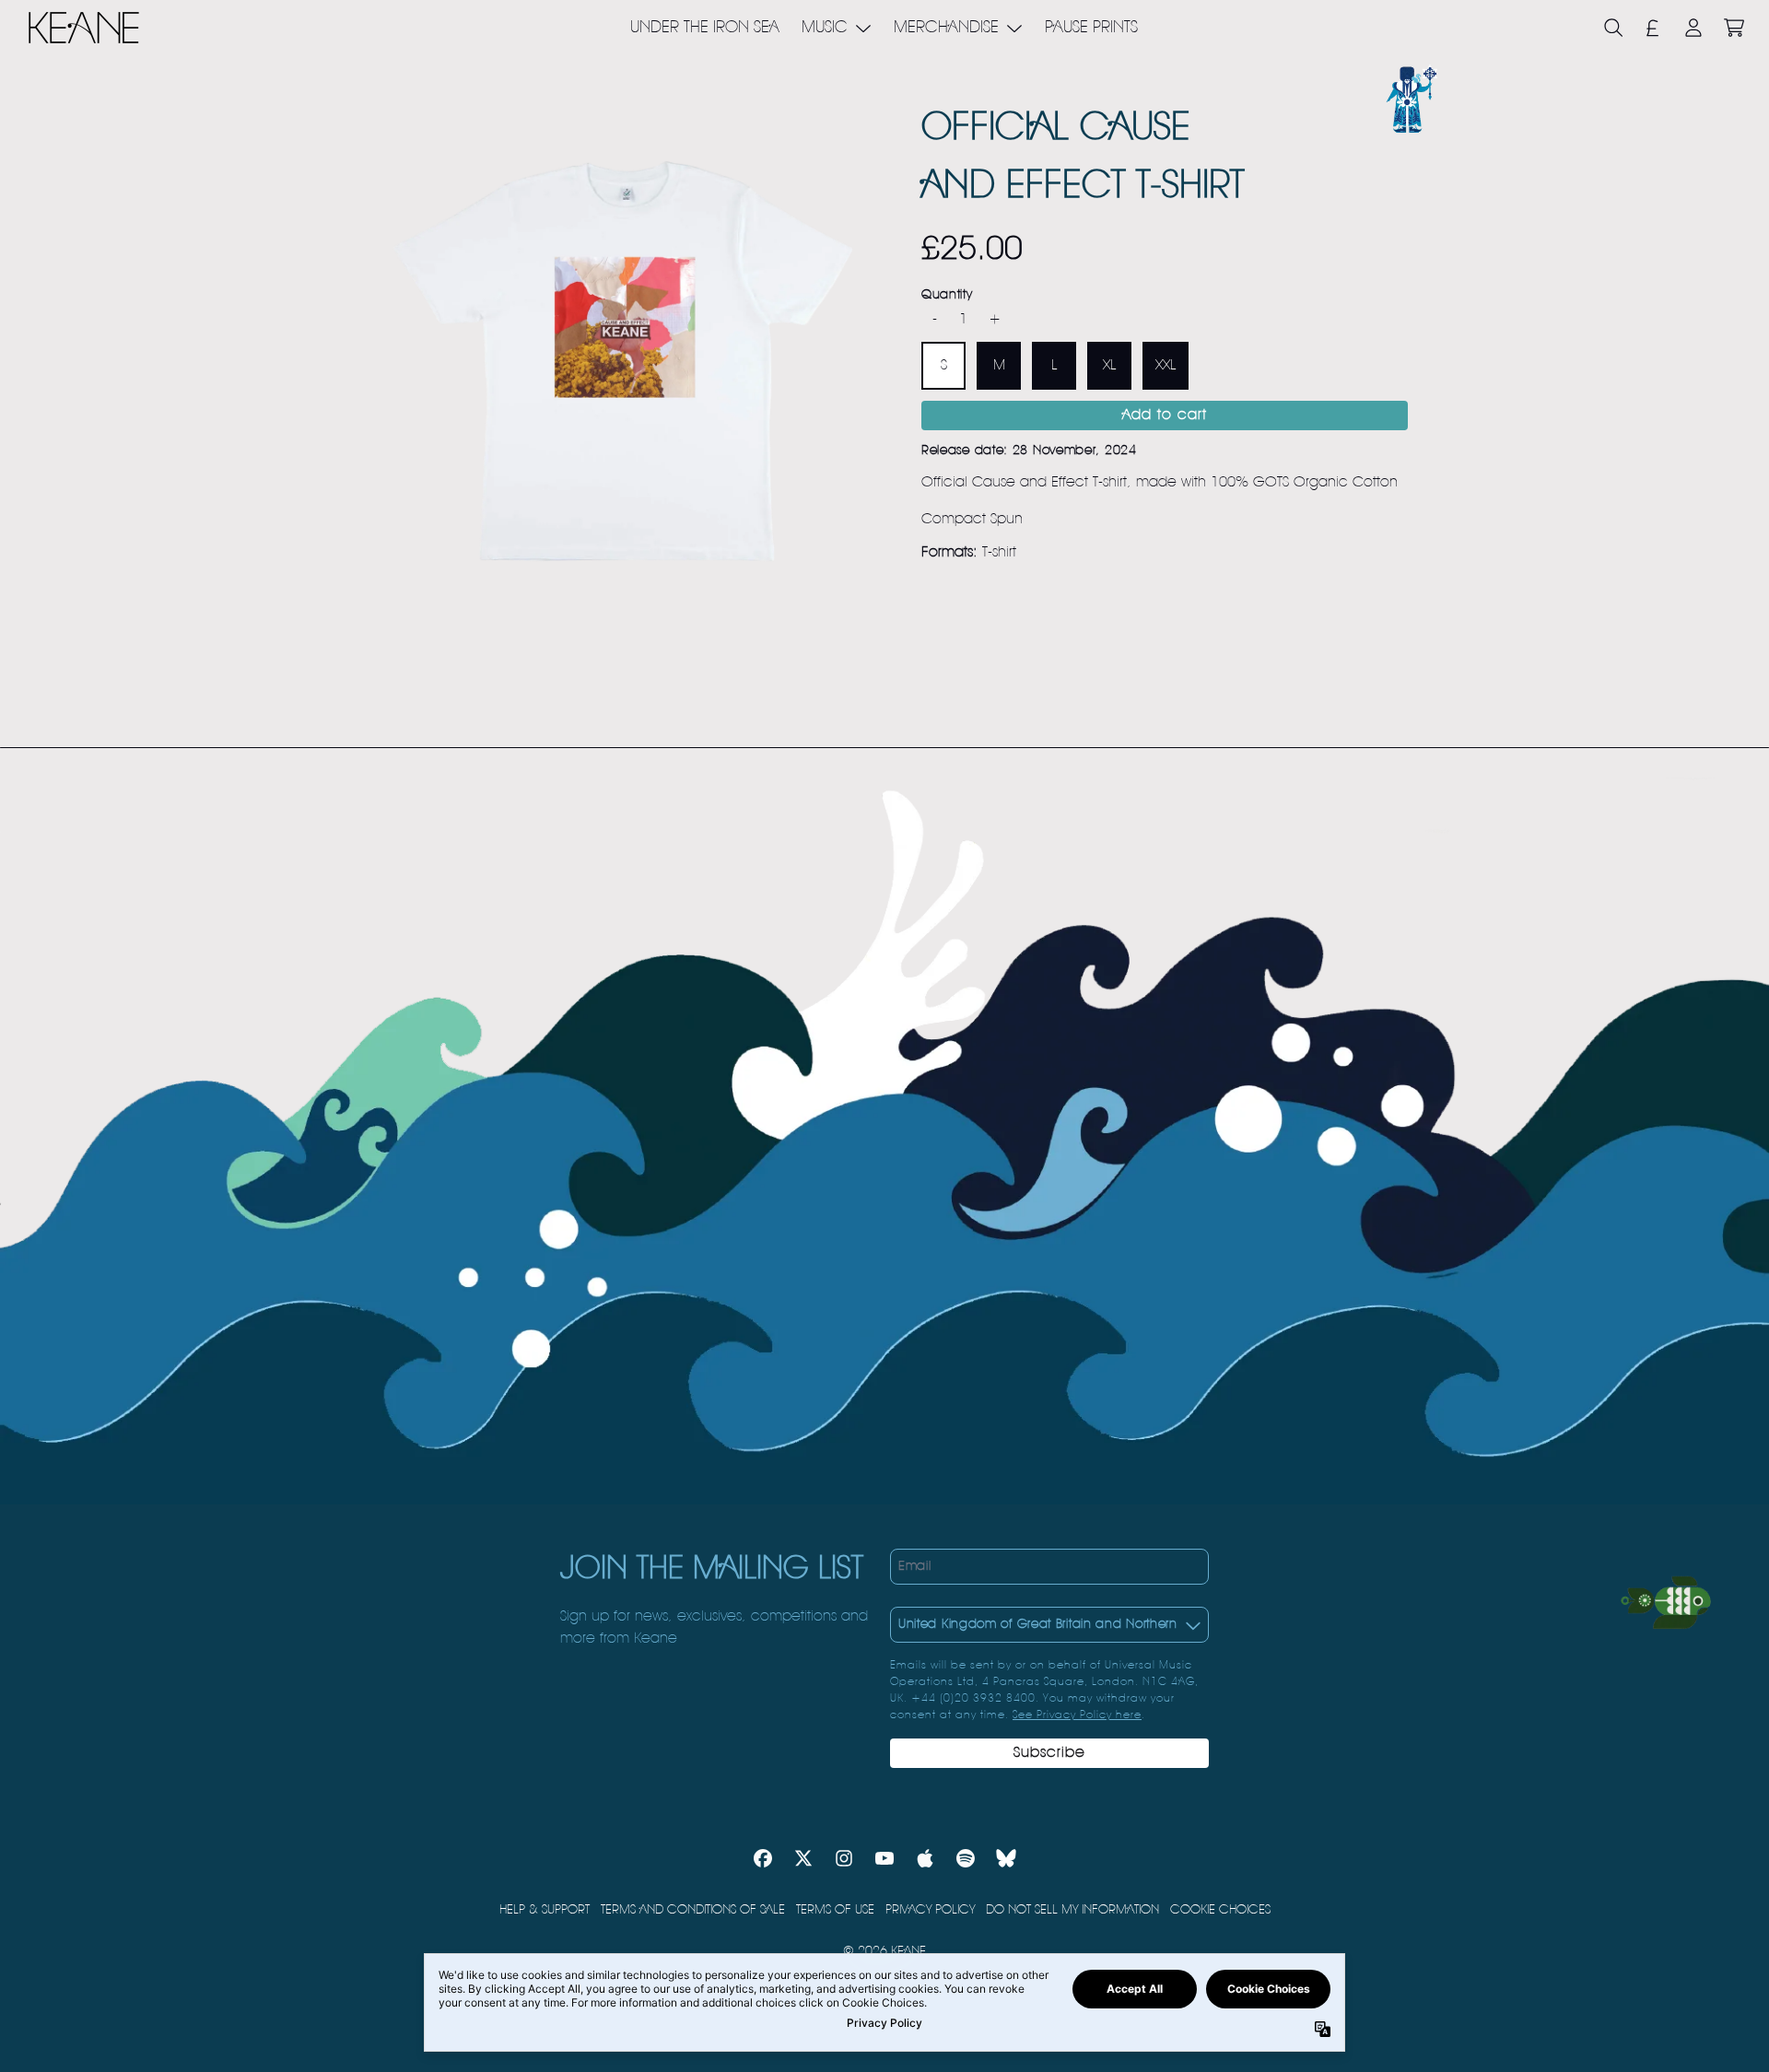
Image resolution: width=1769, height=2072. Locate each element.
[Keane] (84, 28)
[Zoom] (623, 361)
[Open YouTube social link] (884, 1858)
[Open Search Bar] (1612, 28)
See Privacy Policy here (1077, 1715)
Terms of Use (835, 1910)
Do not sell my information (1072, 1910)
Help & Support (545, 1910)
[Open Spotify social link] (966, 1858)
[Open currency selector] (1653, 28)
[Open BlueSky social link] (1006, 1858)
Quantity (947, 296)
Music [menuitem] (825, 28)
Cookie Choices (1220, 1910)
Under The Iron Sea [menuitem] (705, 28)
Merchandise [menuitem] (946, 28)
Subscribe (1049, 1753)
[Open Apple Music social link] (925, 1858)
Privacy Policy (930, 1910)
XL (1109, 367)
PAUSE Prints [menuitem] (1091, 28)
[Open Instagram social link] (844, 1858)
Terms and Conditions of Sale (693, 1910)
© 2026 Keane (884, 1951)
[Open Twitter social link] (803, 1858)
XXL (1166, 367)
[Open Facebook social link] (763, 1858)
